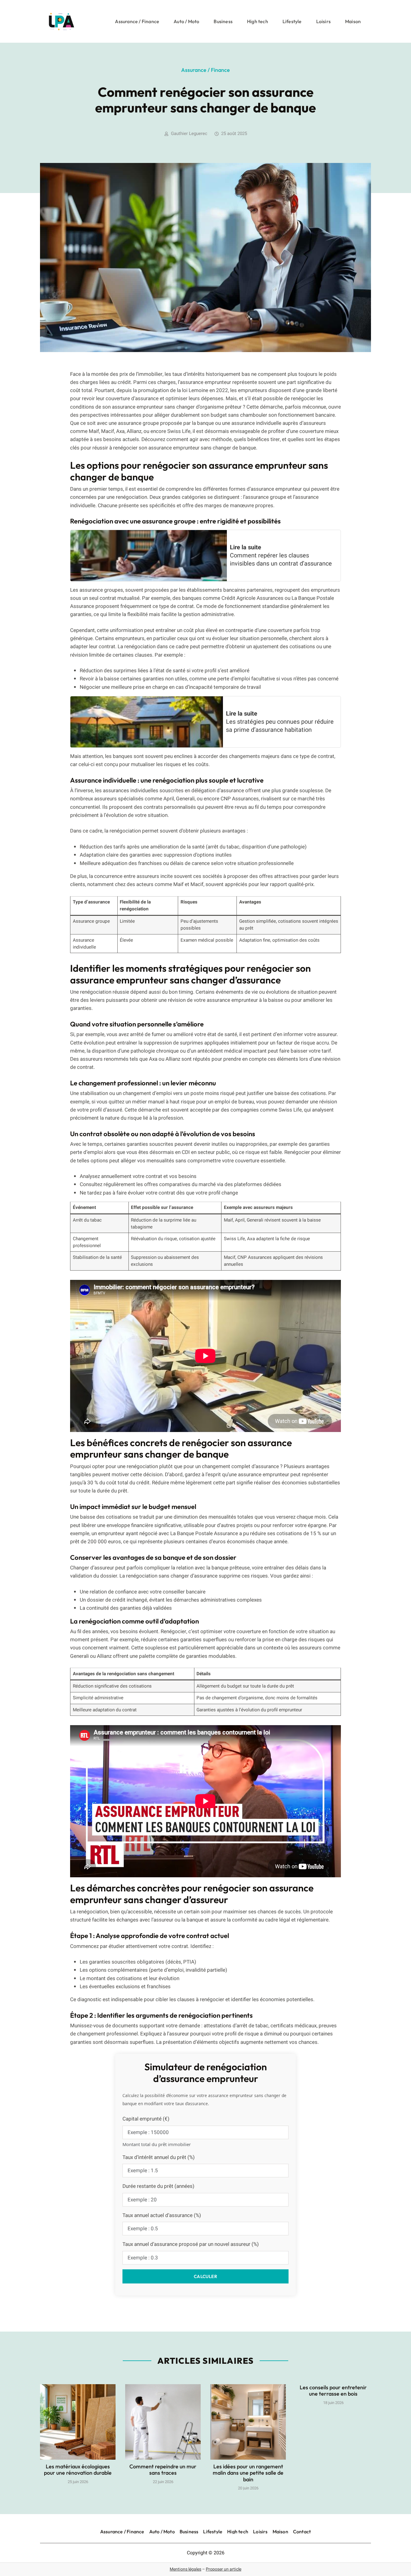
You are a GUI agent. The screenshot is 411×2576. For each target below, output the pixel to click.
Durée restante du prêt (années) (158, 2186)
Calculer (205, 2276)
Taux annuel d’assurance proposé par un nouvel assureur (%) (191, 2244)
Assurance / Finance (137, 21)
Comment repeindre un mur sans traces (163, 2470)
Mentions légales (185, 2569)
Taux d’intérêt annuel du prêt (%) (159, 2157)
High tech (258, 21)
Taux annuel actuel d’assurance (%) (162, 2215)
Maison (353, 21)
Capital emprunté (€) (146, 2119)
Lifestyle (292, 21)
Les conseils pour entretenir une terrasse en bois (333, 2391)
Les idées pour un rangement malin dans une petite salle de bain (248, 2473)
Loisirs (323, 21)
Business (223, 21)
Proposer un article (224, 2569)
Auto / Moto (186, 21)
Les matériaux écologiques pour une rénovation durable (78, 2470)
